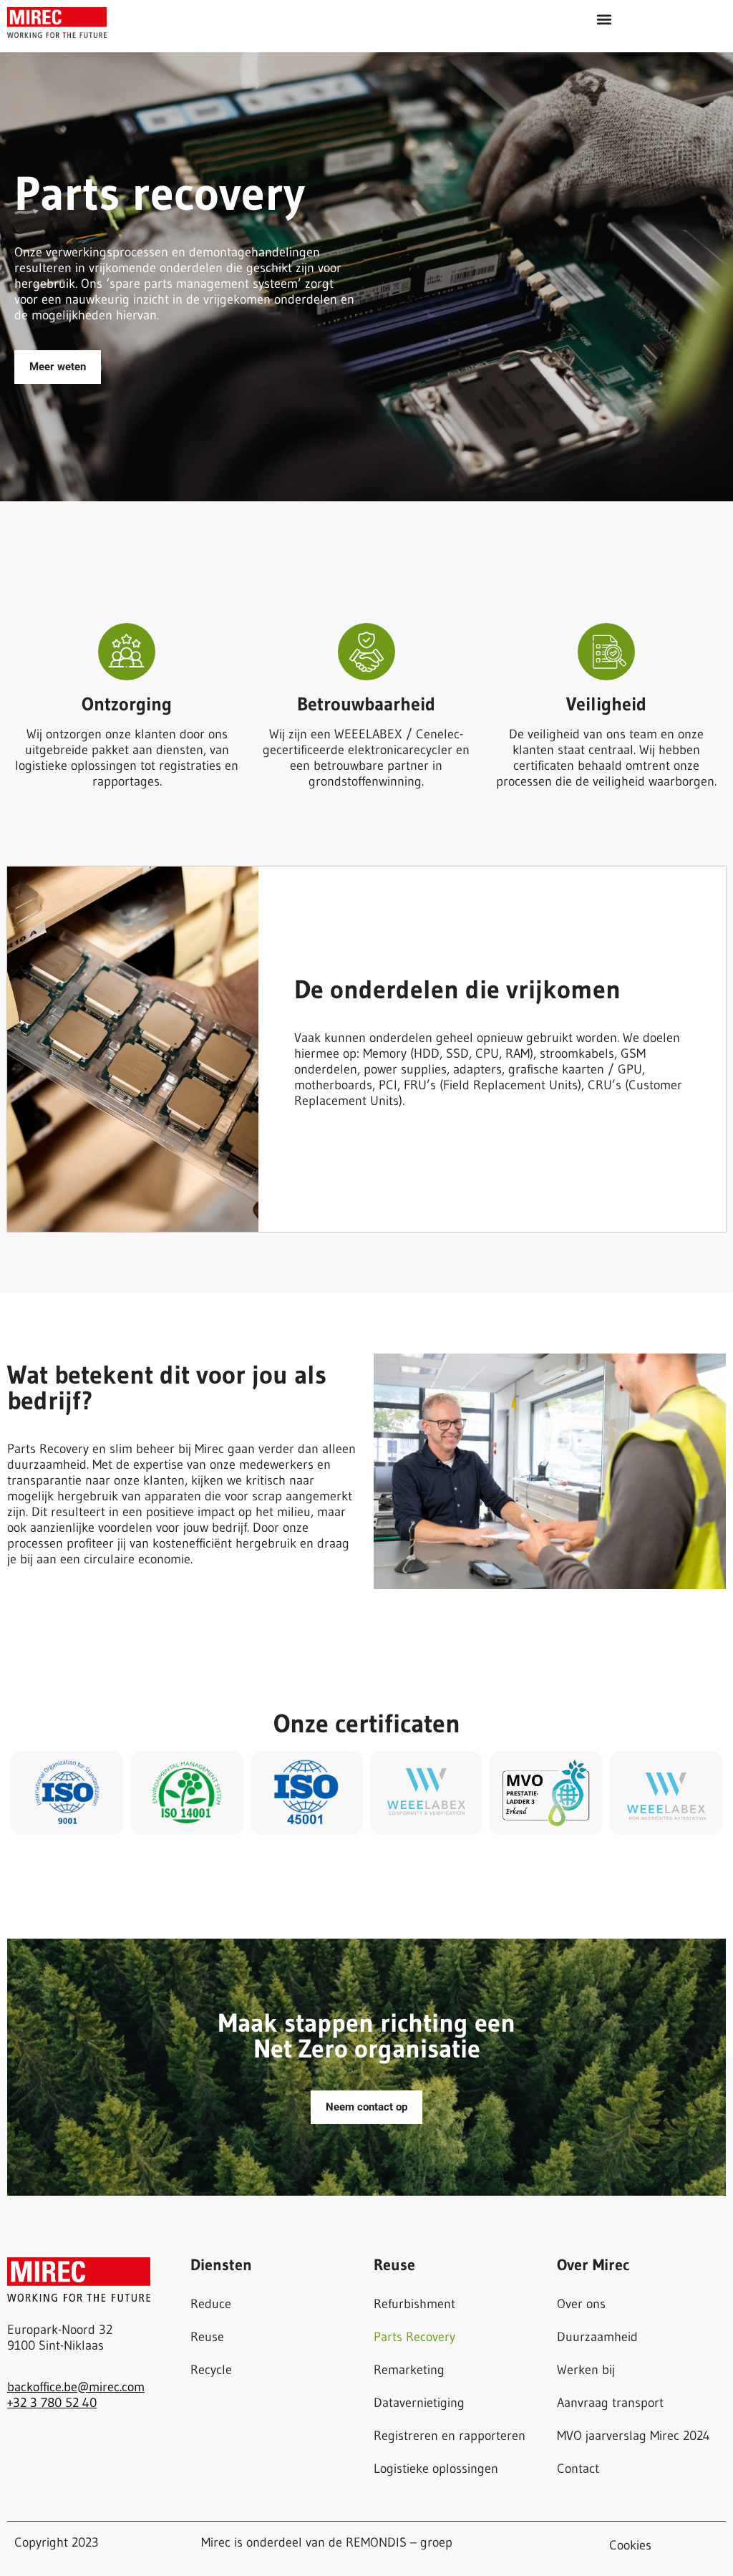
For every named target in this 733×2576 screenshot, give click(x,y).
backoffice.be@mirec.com (76, 2387)
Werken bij (586, 2370)
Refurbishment (414, 2304)
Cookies (630, 2545)
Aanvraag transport (610, 2403)
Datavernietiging (419, 2403)
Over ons (581, 2304)
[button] (604, 19)
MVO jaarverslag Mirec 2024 (634, 2436)
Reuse (207, 2337)
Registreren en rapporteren (450, 2436)
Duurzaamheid (597, 2337)
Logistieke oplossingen (436, 2469)
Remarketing (409, 2370)
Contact (578, 2469)
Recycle (211, 2370)
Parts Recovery (414, 2337)
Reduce (211, 2304)
